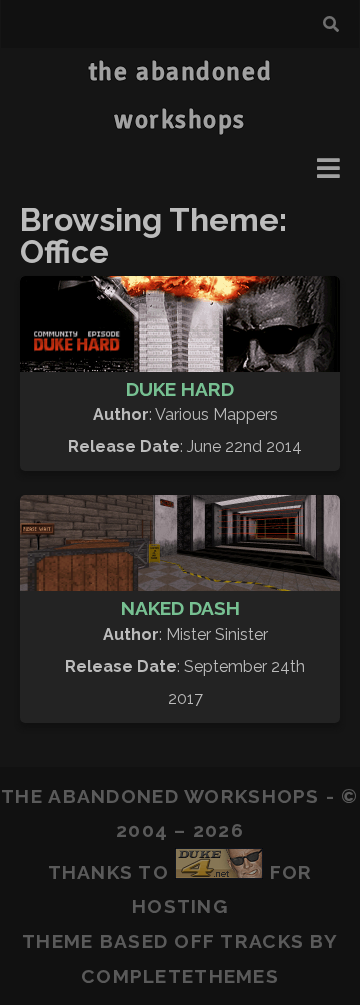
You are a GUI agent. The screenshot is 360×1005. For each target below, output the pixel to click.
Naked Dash (180, 608)
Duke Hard (180, 389)
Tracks (262, 941)
